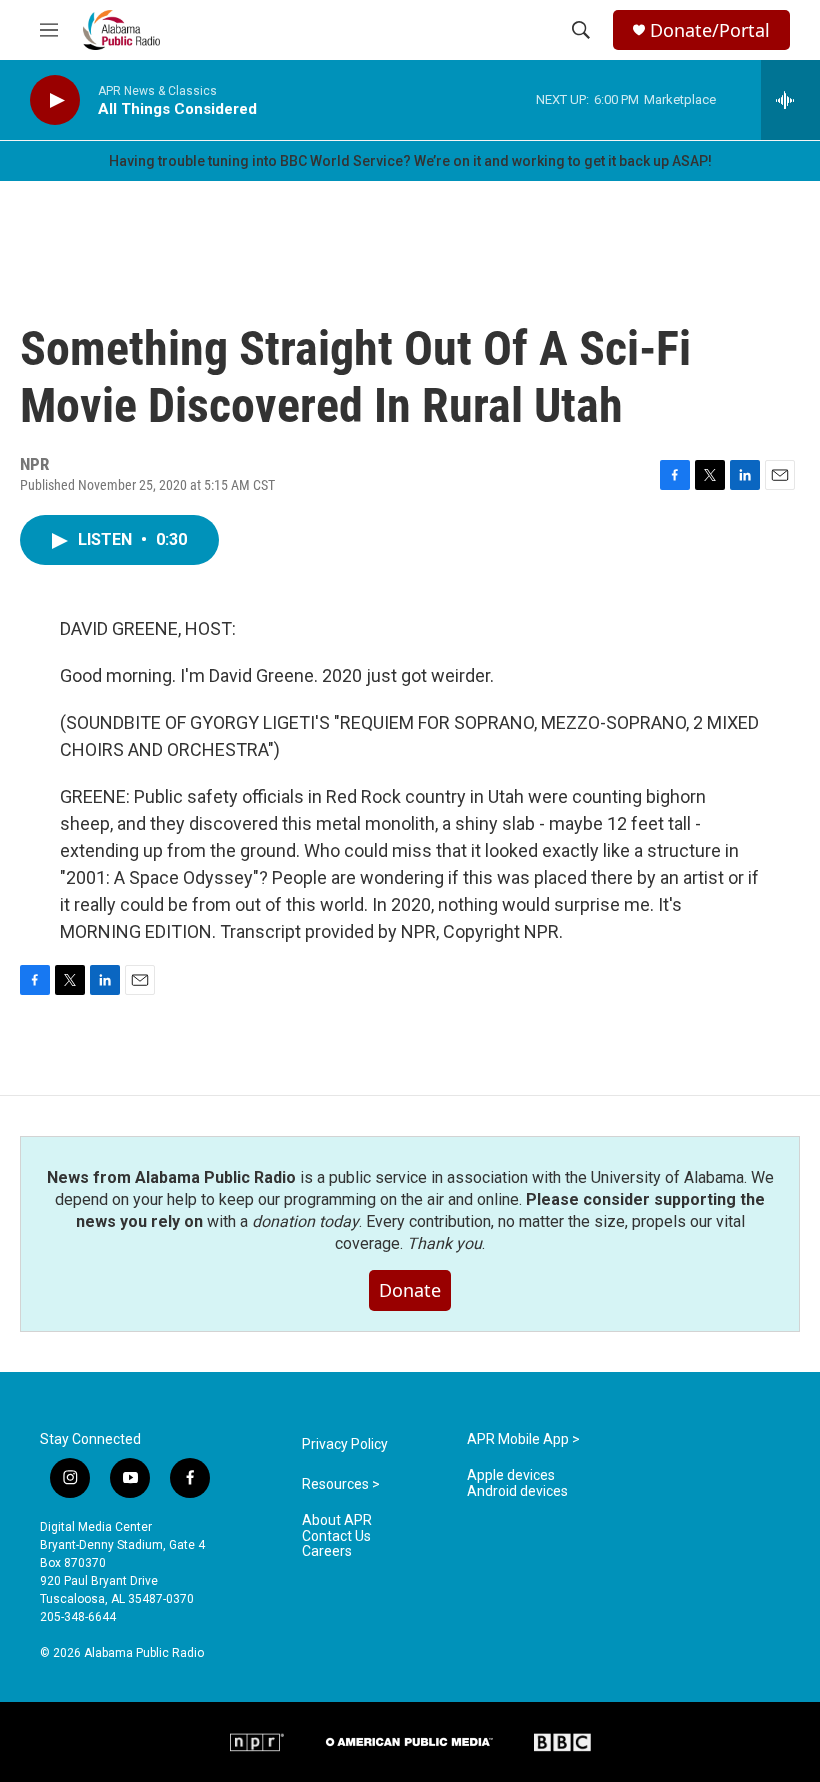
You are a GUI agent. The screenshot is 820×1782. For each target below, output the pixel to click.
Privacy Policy (345, 1444)
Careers (327, 1551)
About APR (337, 1520)
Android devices (517, 1491)
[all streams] (790, 100)
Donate (410, 1290)
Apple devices (511, 1475)
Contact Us (336, 1536)
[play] (55, 100)
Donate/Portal (710, 30)
